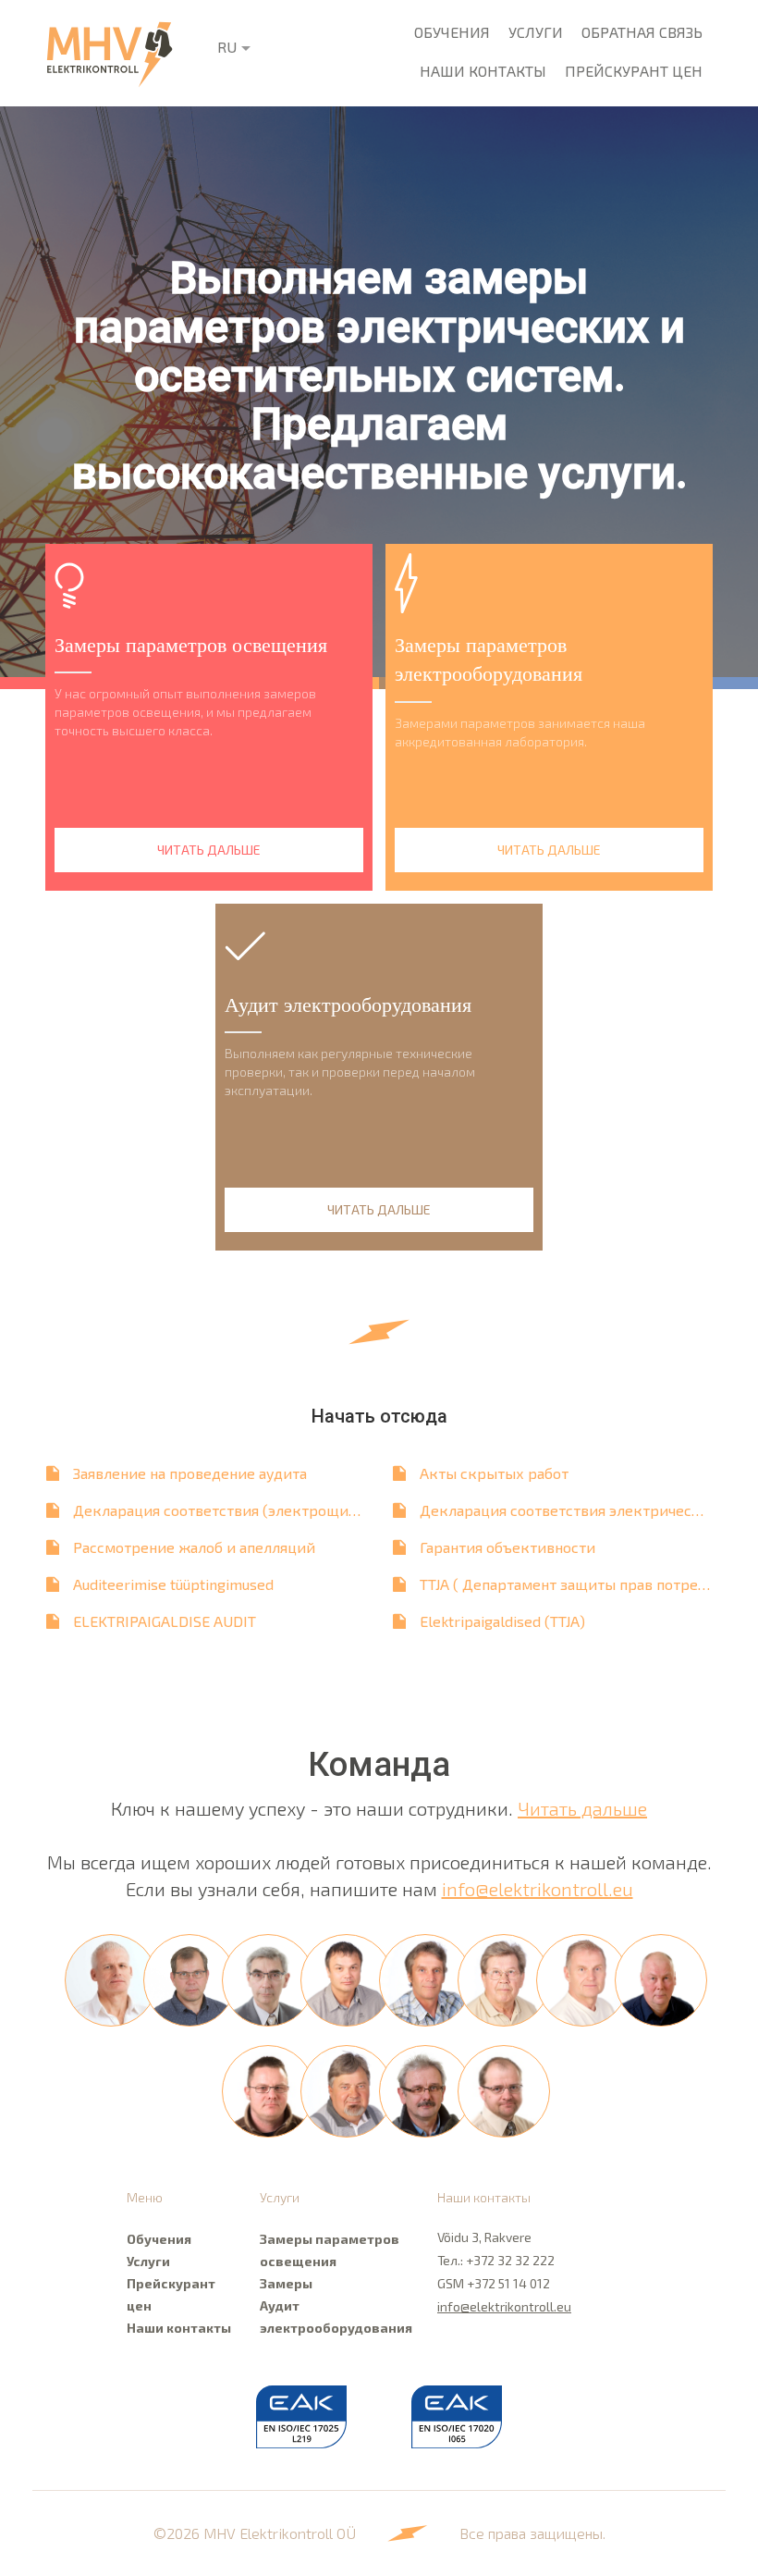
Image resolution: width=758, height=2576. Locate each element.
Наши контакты (483, 71)
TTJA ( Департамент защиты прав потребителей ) (573, 1584)
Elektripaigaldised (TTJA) (502, 1621)
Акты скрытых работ (494, 1473)
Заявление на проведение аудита (190, 1473)
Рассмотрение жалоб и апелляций (194, 1547)
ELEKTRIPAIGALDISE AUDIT (165, 1621)
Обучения (452, 32)
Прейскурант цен (634, 71)
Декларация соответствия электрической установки (573, 1510)
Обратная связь (642, 32)
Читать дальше (582, 1808)
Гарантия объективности (507, 1547)
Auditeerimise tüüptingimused (173, 1584)
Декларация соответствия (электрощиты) (223, 1510)
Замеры (286, 2283)
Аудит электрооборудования (335, 2317)
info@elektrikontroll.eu (538, 1889)
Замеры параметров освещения (330, 2250)
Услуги (536, 32)
